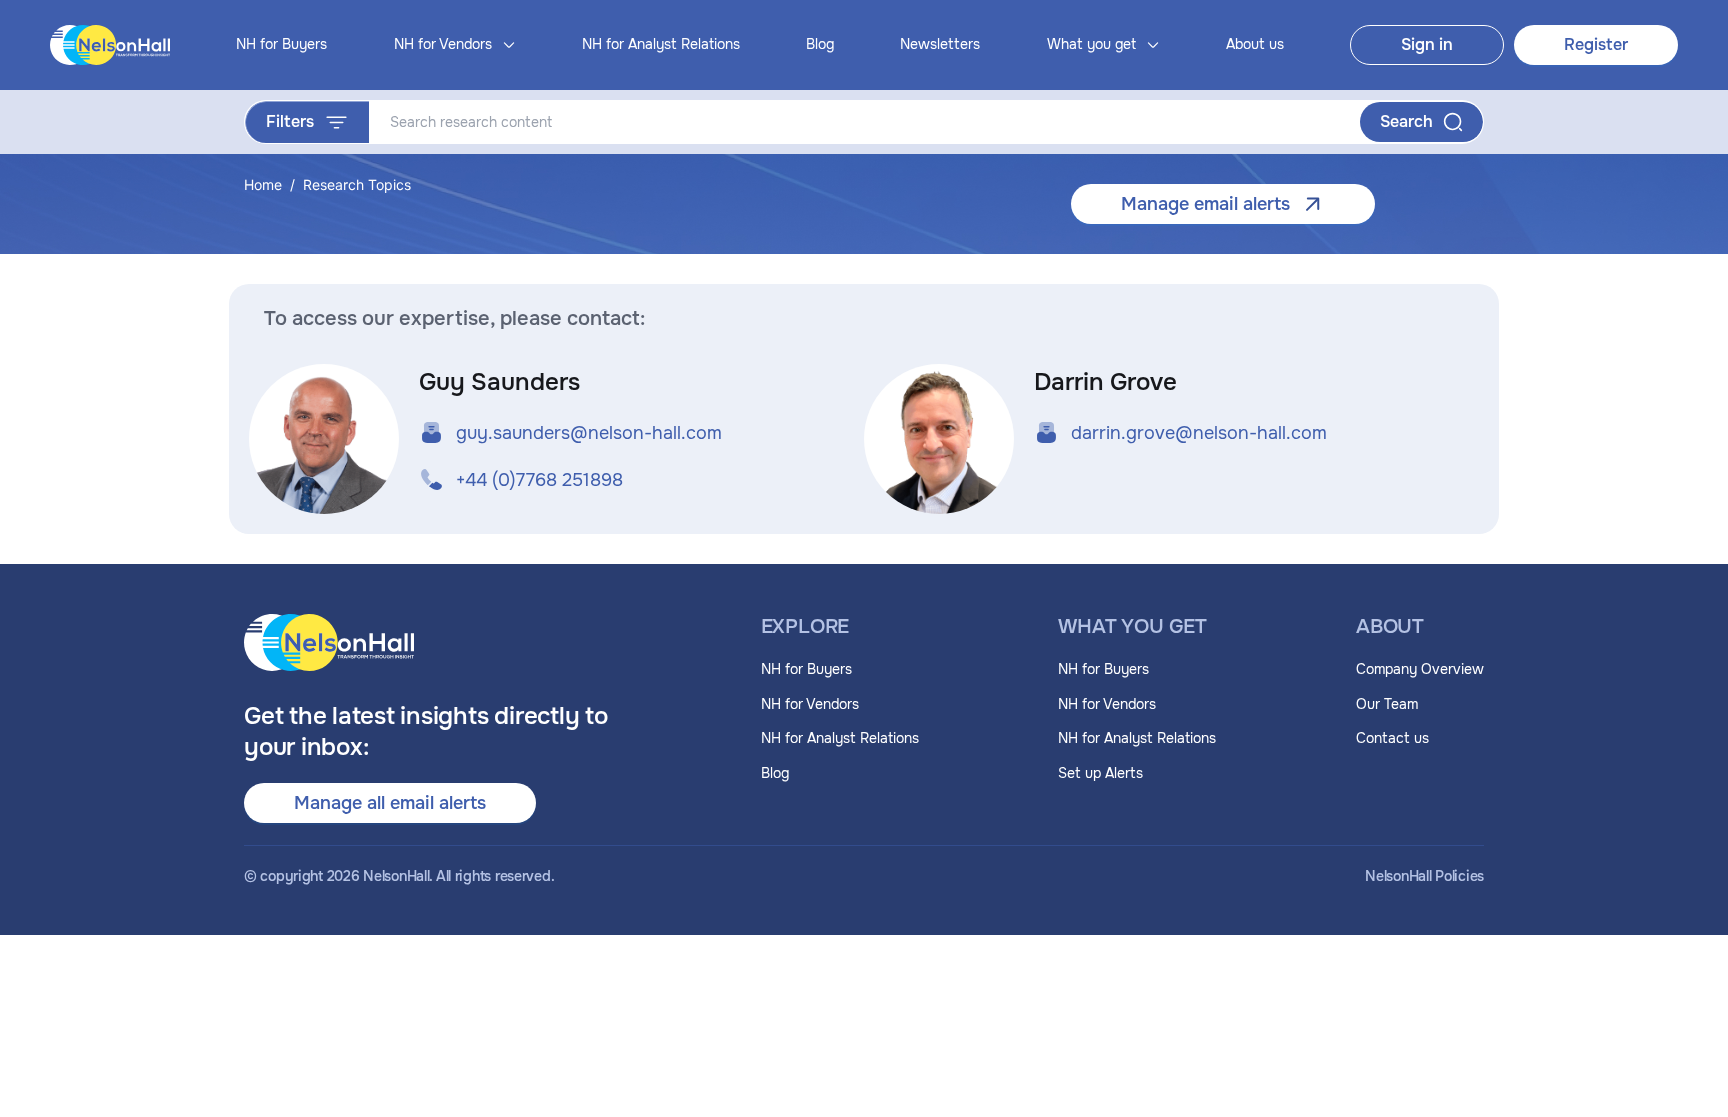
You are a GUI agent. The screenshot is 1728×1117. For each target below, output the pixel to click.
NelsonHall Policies (1424, 876)
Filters (290, 121)
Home (263, 184)
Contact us (1392, 738)
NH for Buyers (281, 44)
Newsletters (940, 44)
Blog (820, 44)
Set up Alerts (1100, 773)
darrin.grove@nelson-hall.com (1199, 433)
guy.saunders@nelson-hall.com (589, 433)
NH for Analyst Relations (661, 44)
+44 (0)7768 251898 (539, 480)
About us (1255, 44)
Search (1406, 121)
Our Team (1387, 704)
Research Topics (357, 184)
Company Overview (1420, 669)
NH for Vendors (810, 704)
